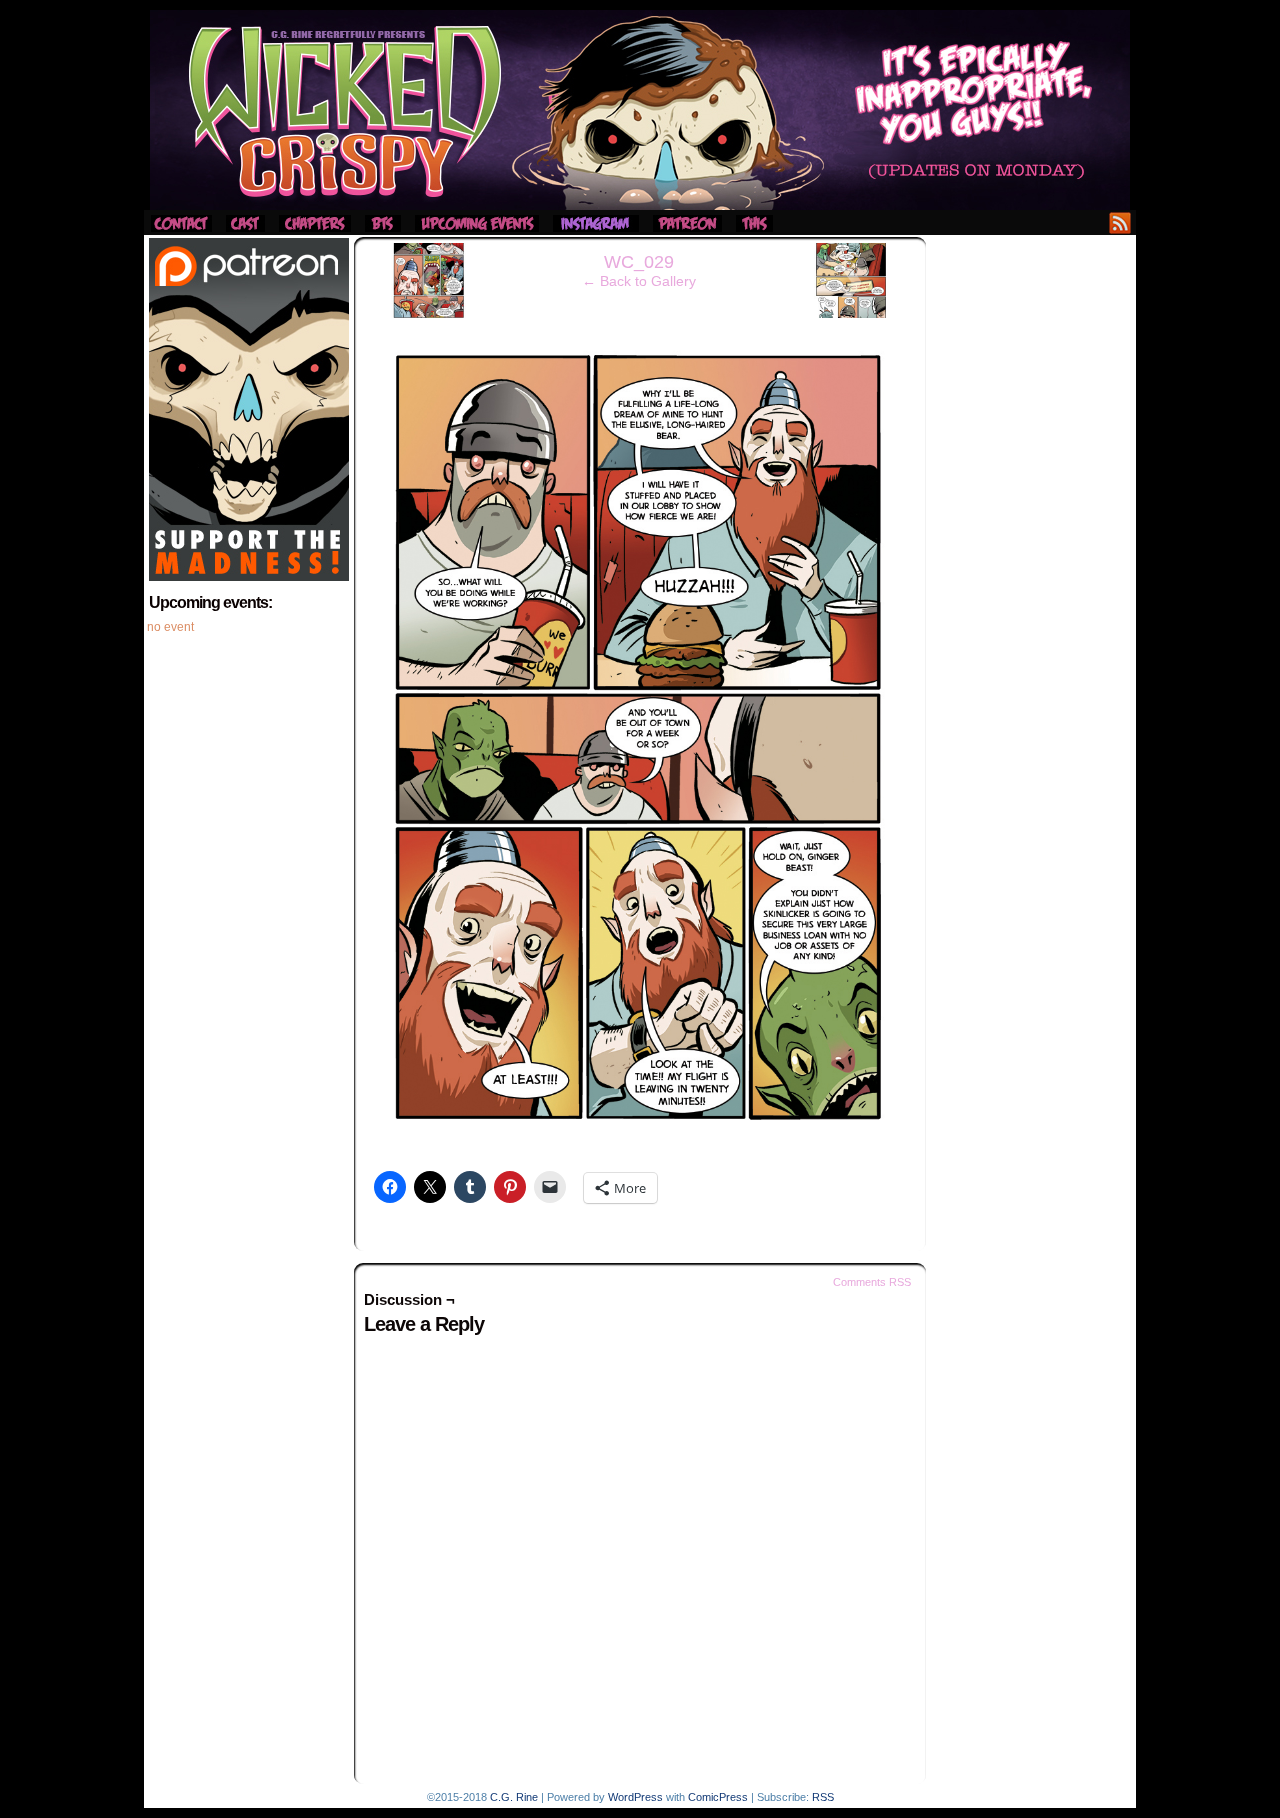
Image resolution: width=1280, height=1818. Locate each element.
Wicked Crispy (640, 110)
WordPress (635, 1797)
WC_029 (639, 262)
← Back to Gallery (639, 281)
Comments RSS (872, 1282)
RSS (1120, 222)
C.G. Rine (514, 1797)
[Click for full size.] (640, 1133)
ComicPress (718, 1797)
